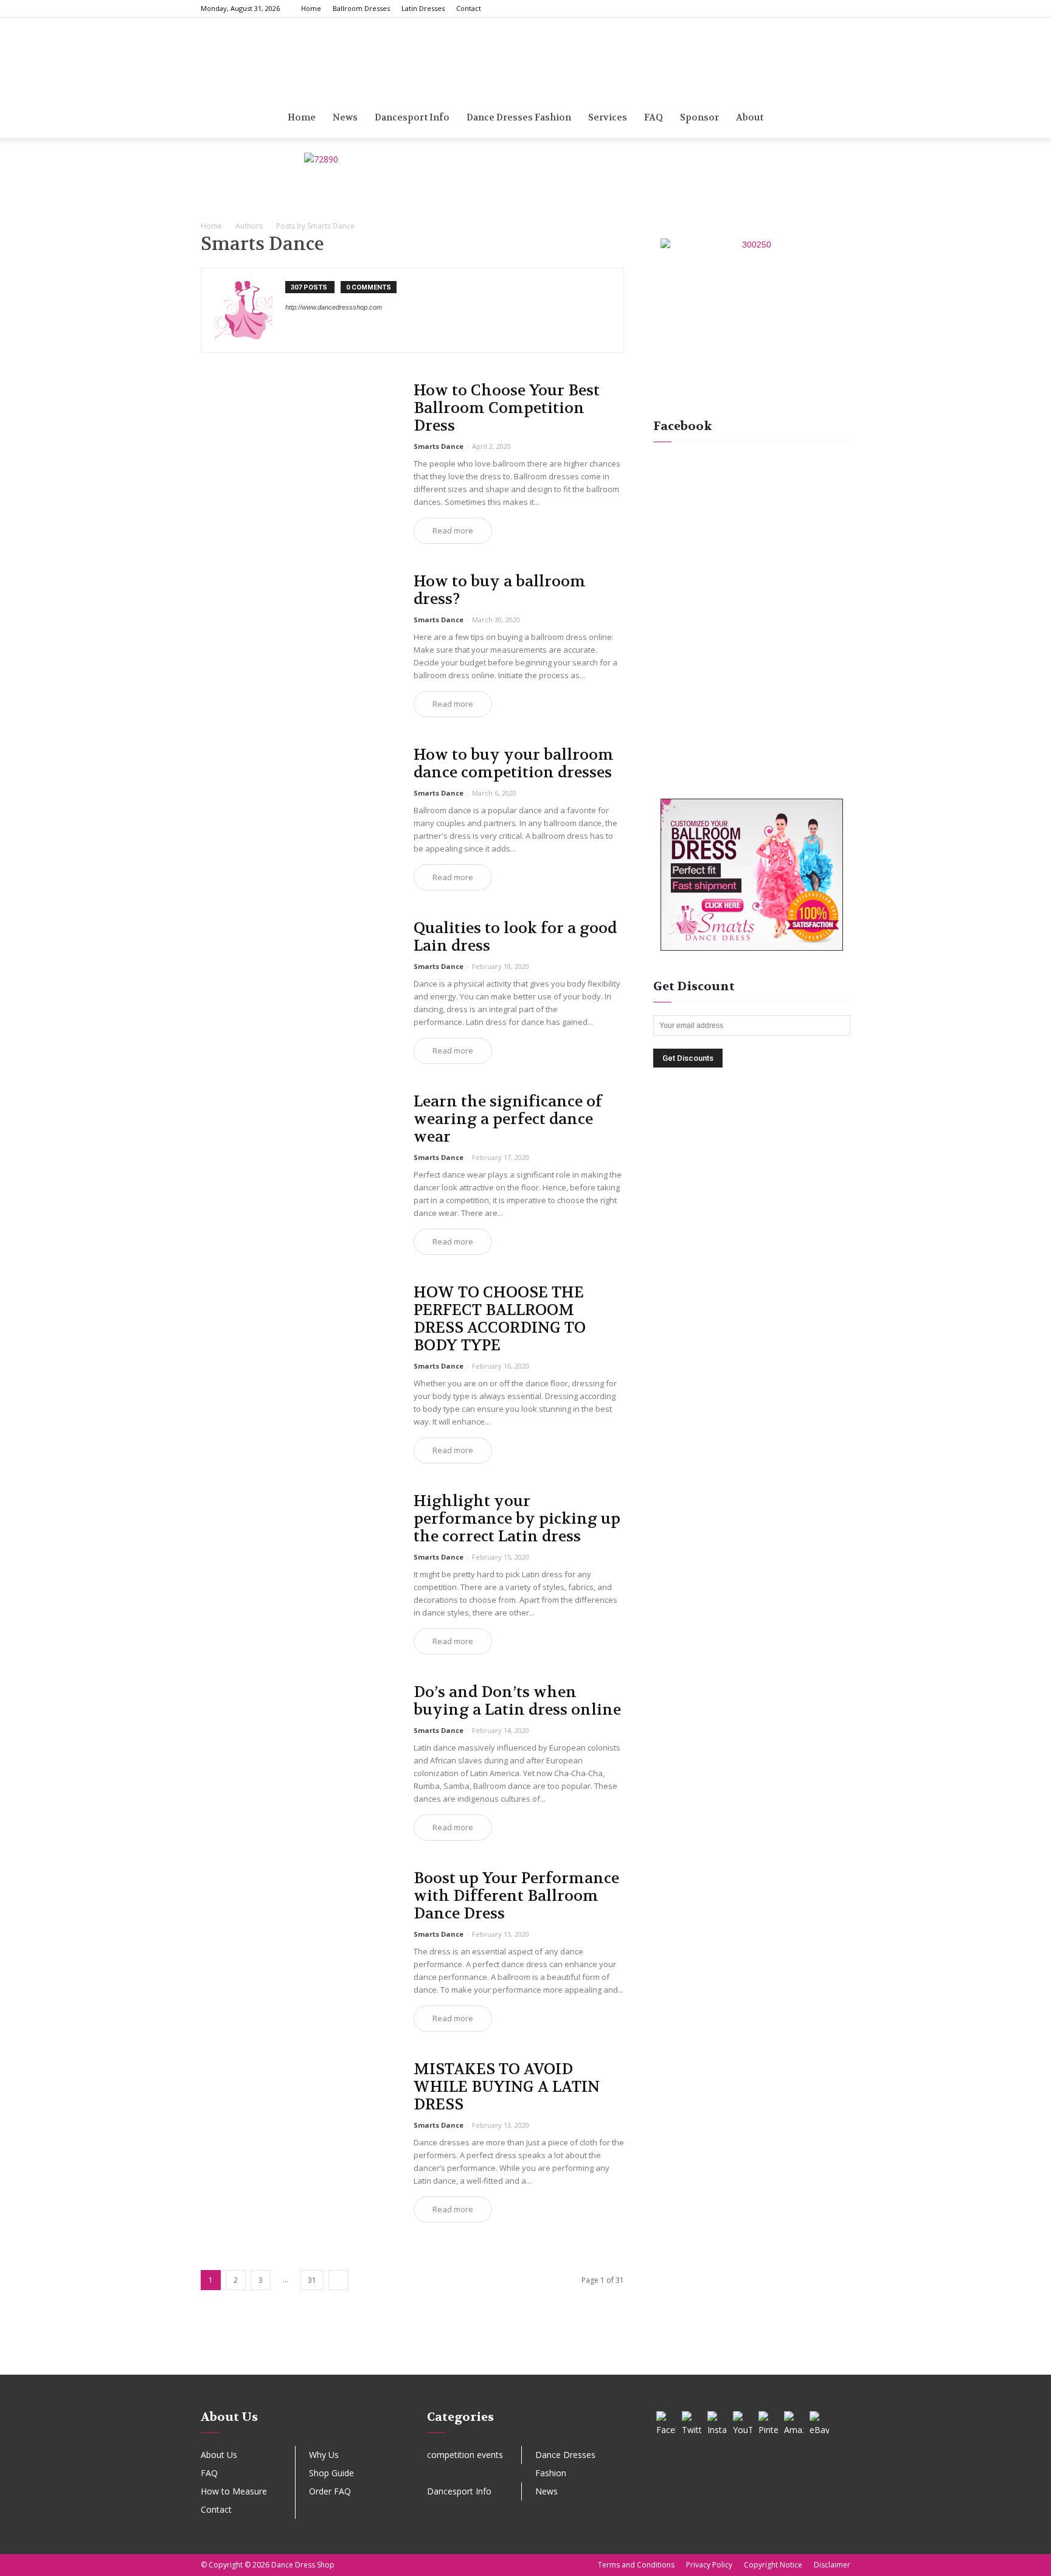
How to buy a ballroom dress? (500, 590)
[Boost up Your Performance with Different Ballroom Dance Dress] (299, 1941)
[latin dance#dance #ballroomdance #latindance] (129, 2355)
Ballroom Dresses (361, 8)
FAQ (209, 2473)
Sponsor (699, 117)
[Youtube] (841, 9)
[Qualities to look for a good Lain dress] (299, 991)
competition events (465, 2455)
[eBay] (819, 2421)
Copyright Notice (773, 2565)
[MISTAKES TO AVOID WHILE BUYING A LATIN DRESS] (299, 2132)
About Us (219, 2455)
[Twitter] (821, 9)
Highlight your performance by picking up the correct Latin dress (517, 1519)
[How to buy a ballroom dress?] (299, 644)
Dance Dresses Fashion (519, 117)
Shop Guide (331, 2473)
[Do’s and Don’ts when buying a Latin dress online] (299, 1755)
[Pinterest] (801, 9)
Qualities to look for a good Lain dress (515, 937)
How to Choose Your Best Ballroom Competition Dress (507, 408)
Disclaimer (832, 2565)
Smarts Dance (439, 446)
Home (311, 8)
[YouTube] (743, 2421)
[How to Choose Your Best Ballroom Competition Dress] (299, 453)
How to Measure (234, 2491)
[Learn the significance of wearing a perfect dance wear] (299, 1165)
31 (312, 2280)
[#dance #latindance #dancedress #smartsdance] (658, 2355)
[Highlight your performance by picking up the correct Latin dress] (299, 1564)
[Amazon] (794, 2421)
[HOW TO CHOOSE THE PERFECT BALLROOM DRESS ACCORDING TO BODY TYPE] (299, 1356)
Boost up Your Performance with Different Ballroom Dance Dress (516, 1896)
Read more (453, 530)
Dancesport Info (412, 117)
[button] (836, 118)
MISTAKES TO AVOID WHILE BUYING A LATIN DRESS (507, 2087)
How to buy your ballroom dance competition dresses (514, 764)
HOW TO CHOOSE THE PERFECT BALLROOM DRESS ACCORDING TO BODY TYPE (500, 1319)
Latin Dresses (423, 8)
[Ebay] (295, 332)
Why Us (324, 2455)
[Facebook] (761, 9)
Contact (469, 8)
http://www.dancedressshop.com (334, 307)
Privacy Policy (709, 2565)
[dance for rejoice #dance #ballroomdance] (394, 2355)
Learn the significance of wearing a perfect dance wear (508, 1119)
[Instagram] (781, 9)
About (750, 117)
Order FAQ (330, 2491)
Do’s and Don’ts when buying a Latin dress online (517, 1701)
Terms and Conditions (636, 2565)
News (345, 117)
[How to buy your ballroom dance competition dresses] (299, 818)
